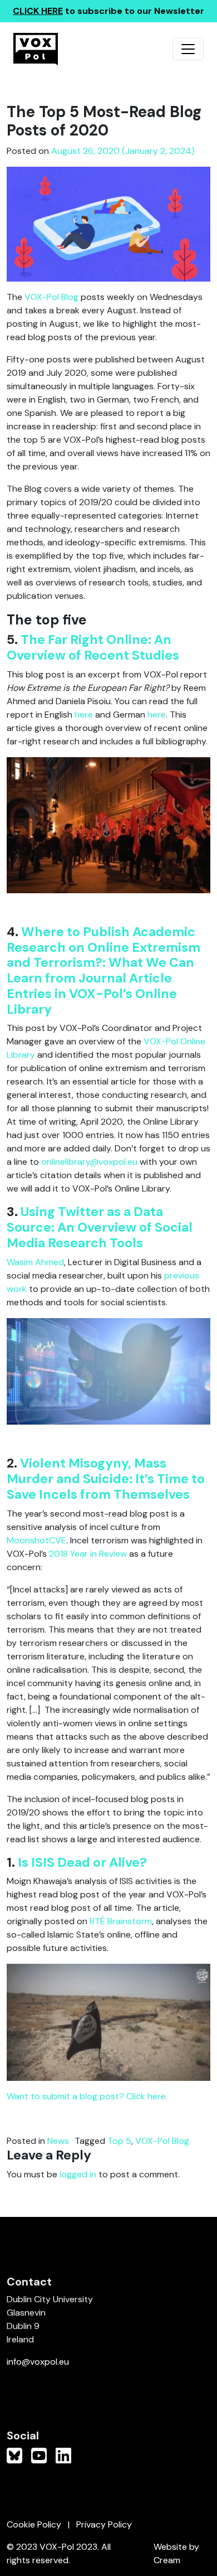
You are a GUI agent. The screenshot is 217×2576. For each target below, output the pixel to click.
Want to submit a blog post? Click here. (87, 2096)
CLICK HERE (38, 11)
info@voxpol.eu (38, 2362)
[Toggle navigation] (188, 49)
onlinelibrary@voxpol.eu (89, 1162)
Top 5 (119, 2141)
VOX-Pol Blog (51, 297)
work (17, 1289)
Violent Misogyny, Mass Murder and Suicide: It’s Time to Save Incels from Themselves (106, 1479)
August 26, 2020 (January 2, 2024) (123, 151)
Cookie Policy (34, 2524)
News (58, 2141)
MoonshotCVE (36, 1540)
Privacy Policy (104, 2524)
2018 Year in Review (88, 1554)
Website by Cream (176, 2553)
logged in (78, 2174)
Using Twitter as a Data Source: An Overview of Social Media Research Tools (100, 1227)
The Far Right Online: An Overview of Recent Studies (93, 647)
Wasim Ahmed (35, 1262)
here (84, 715)
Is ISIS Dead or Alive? (82, 1862)
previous (182, 1275)
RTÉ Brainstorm (121, 1921)
